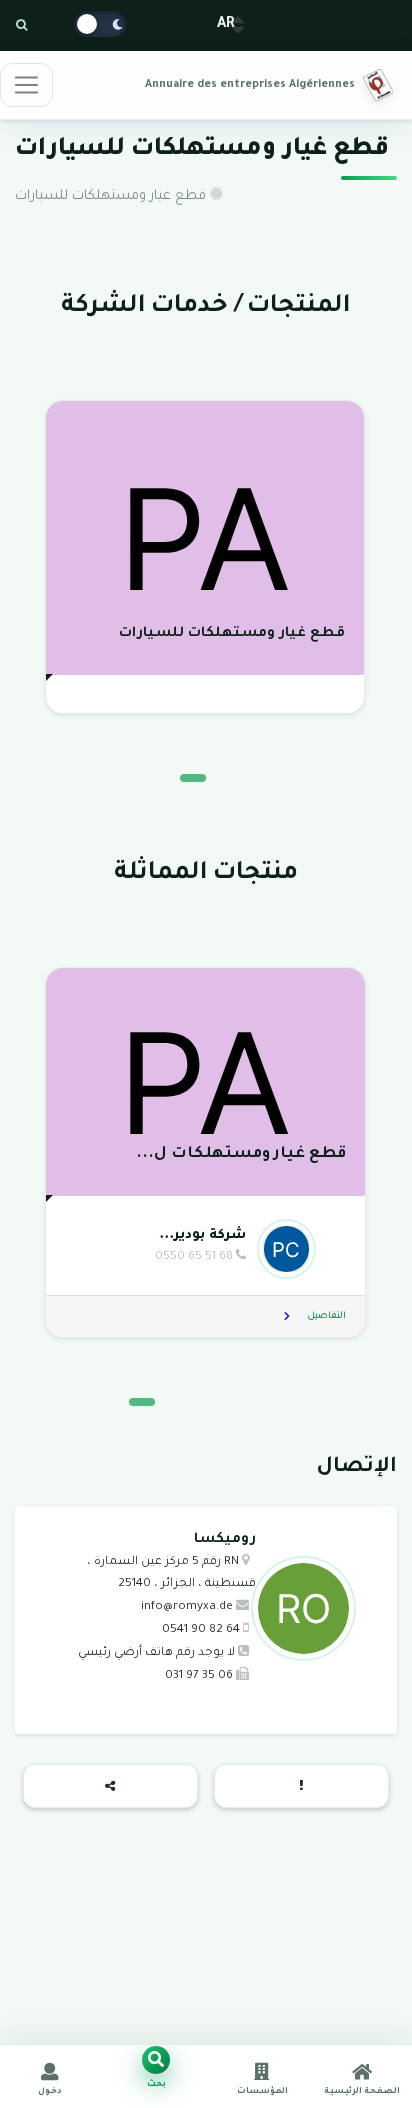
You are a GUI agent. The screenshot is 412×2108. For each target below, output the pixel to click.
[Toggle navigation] (26, 85)
